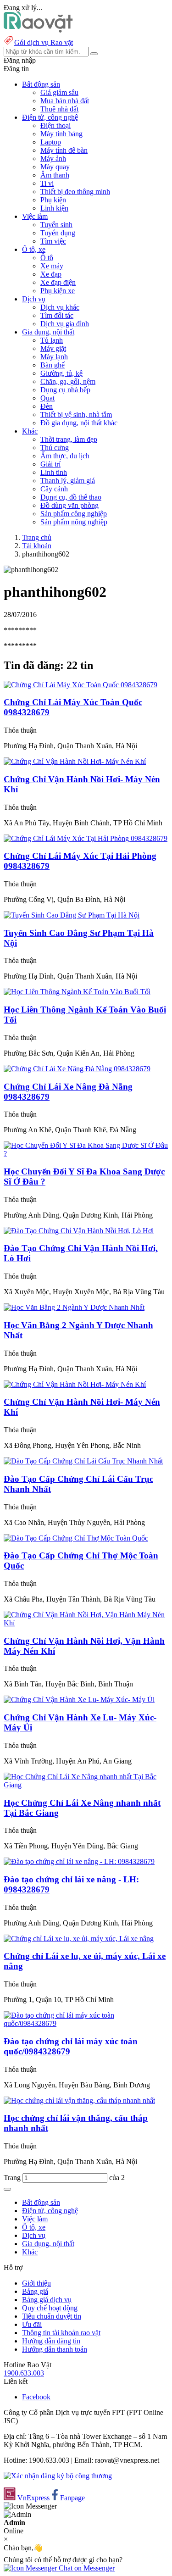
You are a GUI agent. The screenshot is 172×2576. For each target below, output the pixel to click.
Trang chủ (37, 537)
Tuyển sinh (56, 225)
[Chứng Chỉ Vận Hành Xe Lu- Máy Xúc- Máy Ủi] (79, 1700)
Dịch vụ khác (60, 307)
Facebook (36, 2397)
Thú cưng (55, 448)
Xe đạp (51, 274)
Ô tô (47, 258)
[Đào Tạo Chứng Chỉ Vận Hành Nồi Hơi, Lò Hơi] (79, 1231)
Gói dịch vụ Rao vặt (44, 42)
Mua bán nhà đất (65, 101)
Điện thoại (55, 125)
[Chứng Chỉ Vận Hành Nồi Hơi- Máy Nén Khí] (75, 761)
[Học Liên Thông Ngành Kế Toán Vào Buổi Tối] (77, 992)
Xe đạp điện (58, 282)
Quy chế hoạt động (50, 2308)
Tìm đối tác (57, 315)
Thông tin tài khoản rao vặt (61, 2333)
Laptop (51, 142)
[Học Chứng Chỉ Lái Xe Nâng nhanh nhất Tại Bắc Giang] (86, 1785)
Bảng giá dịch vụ (47, 2300)
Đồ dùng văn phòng (69, 505)
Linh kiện (54, 208)
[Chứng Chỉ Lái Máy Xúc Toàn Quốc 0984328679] (80, 685)
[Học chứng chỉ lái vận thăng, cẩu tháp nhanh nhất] (79, 2100)
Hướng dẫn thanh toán (55, 2349)
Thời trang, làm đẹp (69, 439)
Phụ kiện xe (58, 291)
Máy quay (55, 167)
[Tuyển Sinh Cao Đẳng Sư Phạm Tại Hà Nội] (72, 915)
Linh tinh (54, 472)
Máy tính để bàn (64, 150)
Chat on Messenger (86, 2568)
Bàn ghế (53, 365)
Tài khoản (37, 546)
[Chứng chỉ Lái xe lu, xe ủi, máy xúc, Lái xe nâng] (79, 1939)
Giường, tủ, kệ (61, 373)
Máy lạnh (54, 357)
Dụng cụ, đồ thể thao (71, 497)
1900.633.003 (24, 2373)
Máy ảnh (53, 159)
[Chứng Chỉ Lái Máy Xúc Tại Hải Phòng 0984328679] (86, 838)
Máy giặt (53, 348)
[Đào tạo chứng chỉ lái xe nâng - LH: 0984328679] (79, 1861)
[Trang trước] (7, 2189)
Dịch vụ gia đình (65, 324)
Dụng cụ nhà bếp (65, 390)
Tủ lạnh (52, 340)
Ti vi (47, 183)
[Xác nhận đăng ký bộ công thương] (58, 2476)
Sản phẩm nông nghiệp (74, 522)
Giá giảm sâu (59, 92)
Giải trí (50, 464)
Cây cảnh (54, 489)
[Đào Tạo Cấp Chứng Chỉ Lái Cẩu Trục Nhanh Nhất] (83, 1461)
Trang (13, 2178)
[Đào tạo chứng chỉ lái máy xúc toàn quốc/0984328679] (86, 2023)
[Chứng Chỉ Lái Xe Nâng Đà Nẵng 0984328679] (77, 1069)
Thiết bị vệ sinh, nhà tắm (76, 414)
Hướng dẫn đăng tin (51, 2341)
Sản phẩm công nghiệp (74, 514)
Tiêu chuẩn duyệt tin (52, 2316)
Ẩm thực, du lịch (65, 456)
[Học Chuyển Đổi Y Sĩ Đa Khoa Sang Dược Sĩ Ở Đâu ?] (86, 1154)
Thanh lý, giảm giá (68, 481)
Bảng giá (35, 2291)
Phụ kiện (53, 200)
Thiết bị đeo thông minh (75, 192)
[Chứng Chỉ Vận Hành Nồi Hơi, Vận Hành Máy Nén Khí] (86, 1623)
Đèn (47, 406)
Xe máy (52, 266)
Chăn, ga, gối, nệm (68, 381)
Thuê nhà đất (59, 109)
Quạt (47, 398)
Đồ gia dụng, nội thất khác (79, 423)
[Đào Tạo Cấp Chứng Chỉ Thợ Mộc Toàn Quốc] (76, 1538)
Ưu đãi (32, 2324)
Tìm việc (53, 241)
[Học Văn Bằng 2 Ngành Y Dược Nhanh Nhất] (74, 1307)
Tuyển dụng (58, 233)
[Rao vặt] (38, 30)
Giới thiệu (36, 2283)
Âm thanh (55, 175)
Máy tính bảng (61, 134)
